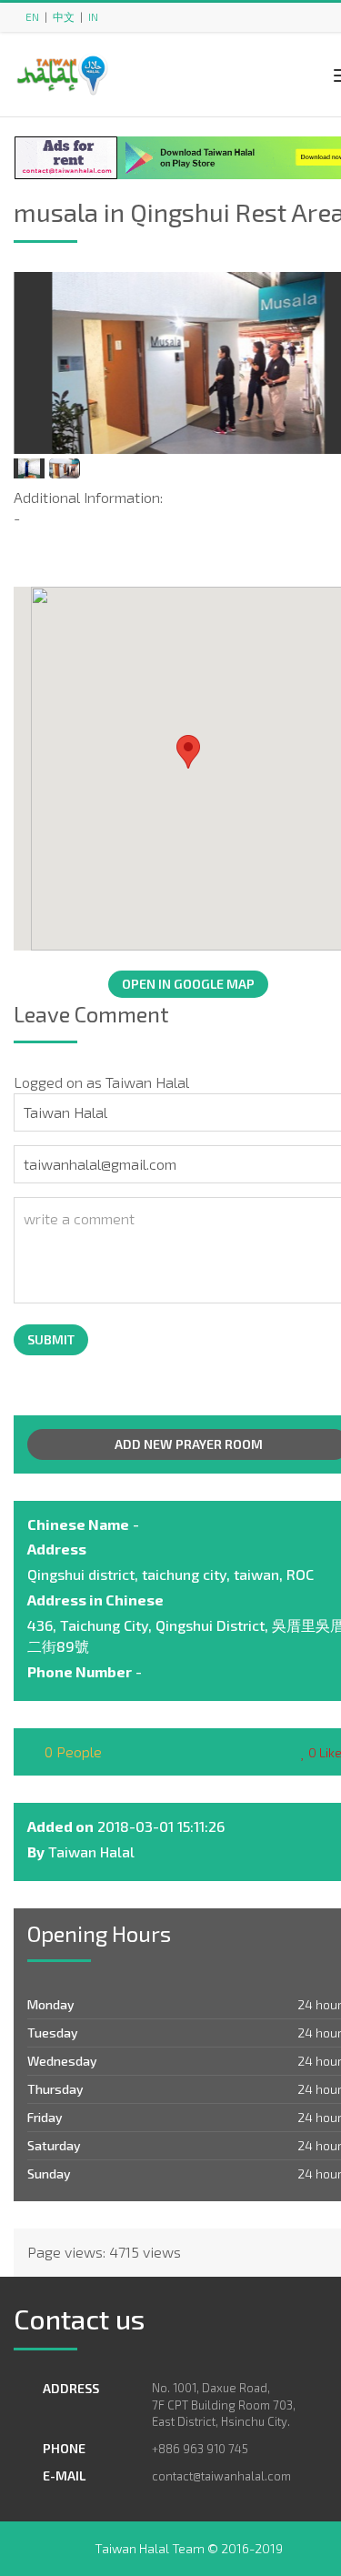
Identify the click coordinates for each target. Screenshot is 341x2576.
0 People (71, 1751)
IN (93, 16)
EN (32, 16)
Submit (51, 1339)
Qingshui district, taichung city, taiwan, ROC (170, 1574)
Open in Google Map (188, 984)
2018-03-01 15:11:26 (161, 1826)
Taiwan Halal (91, 1851)
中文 (64, 16)
